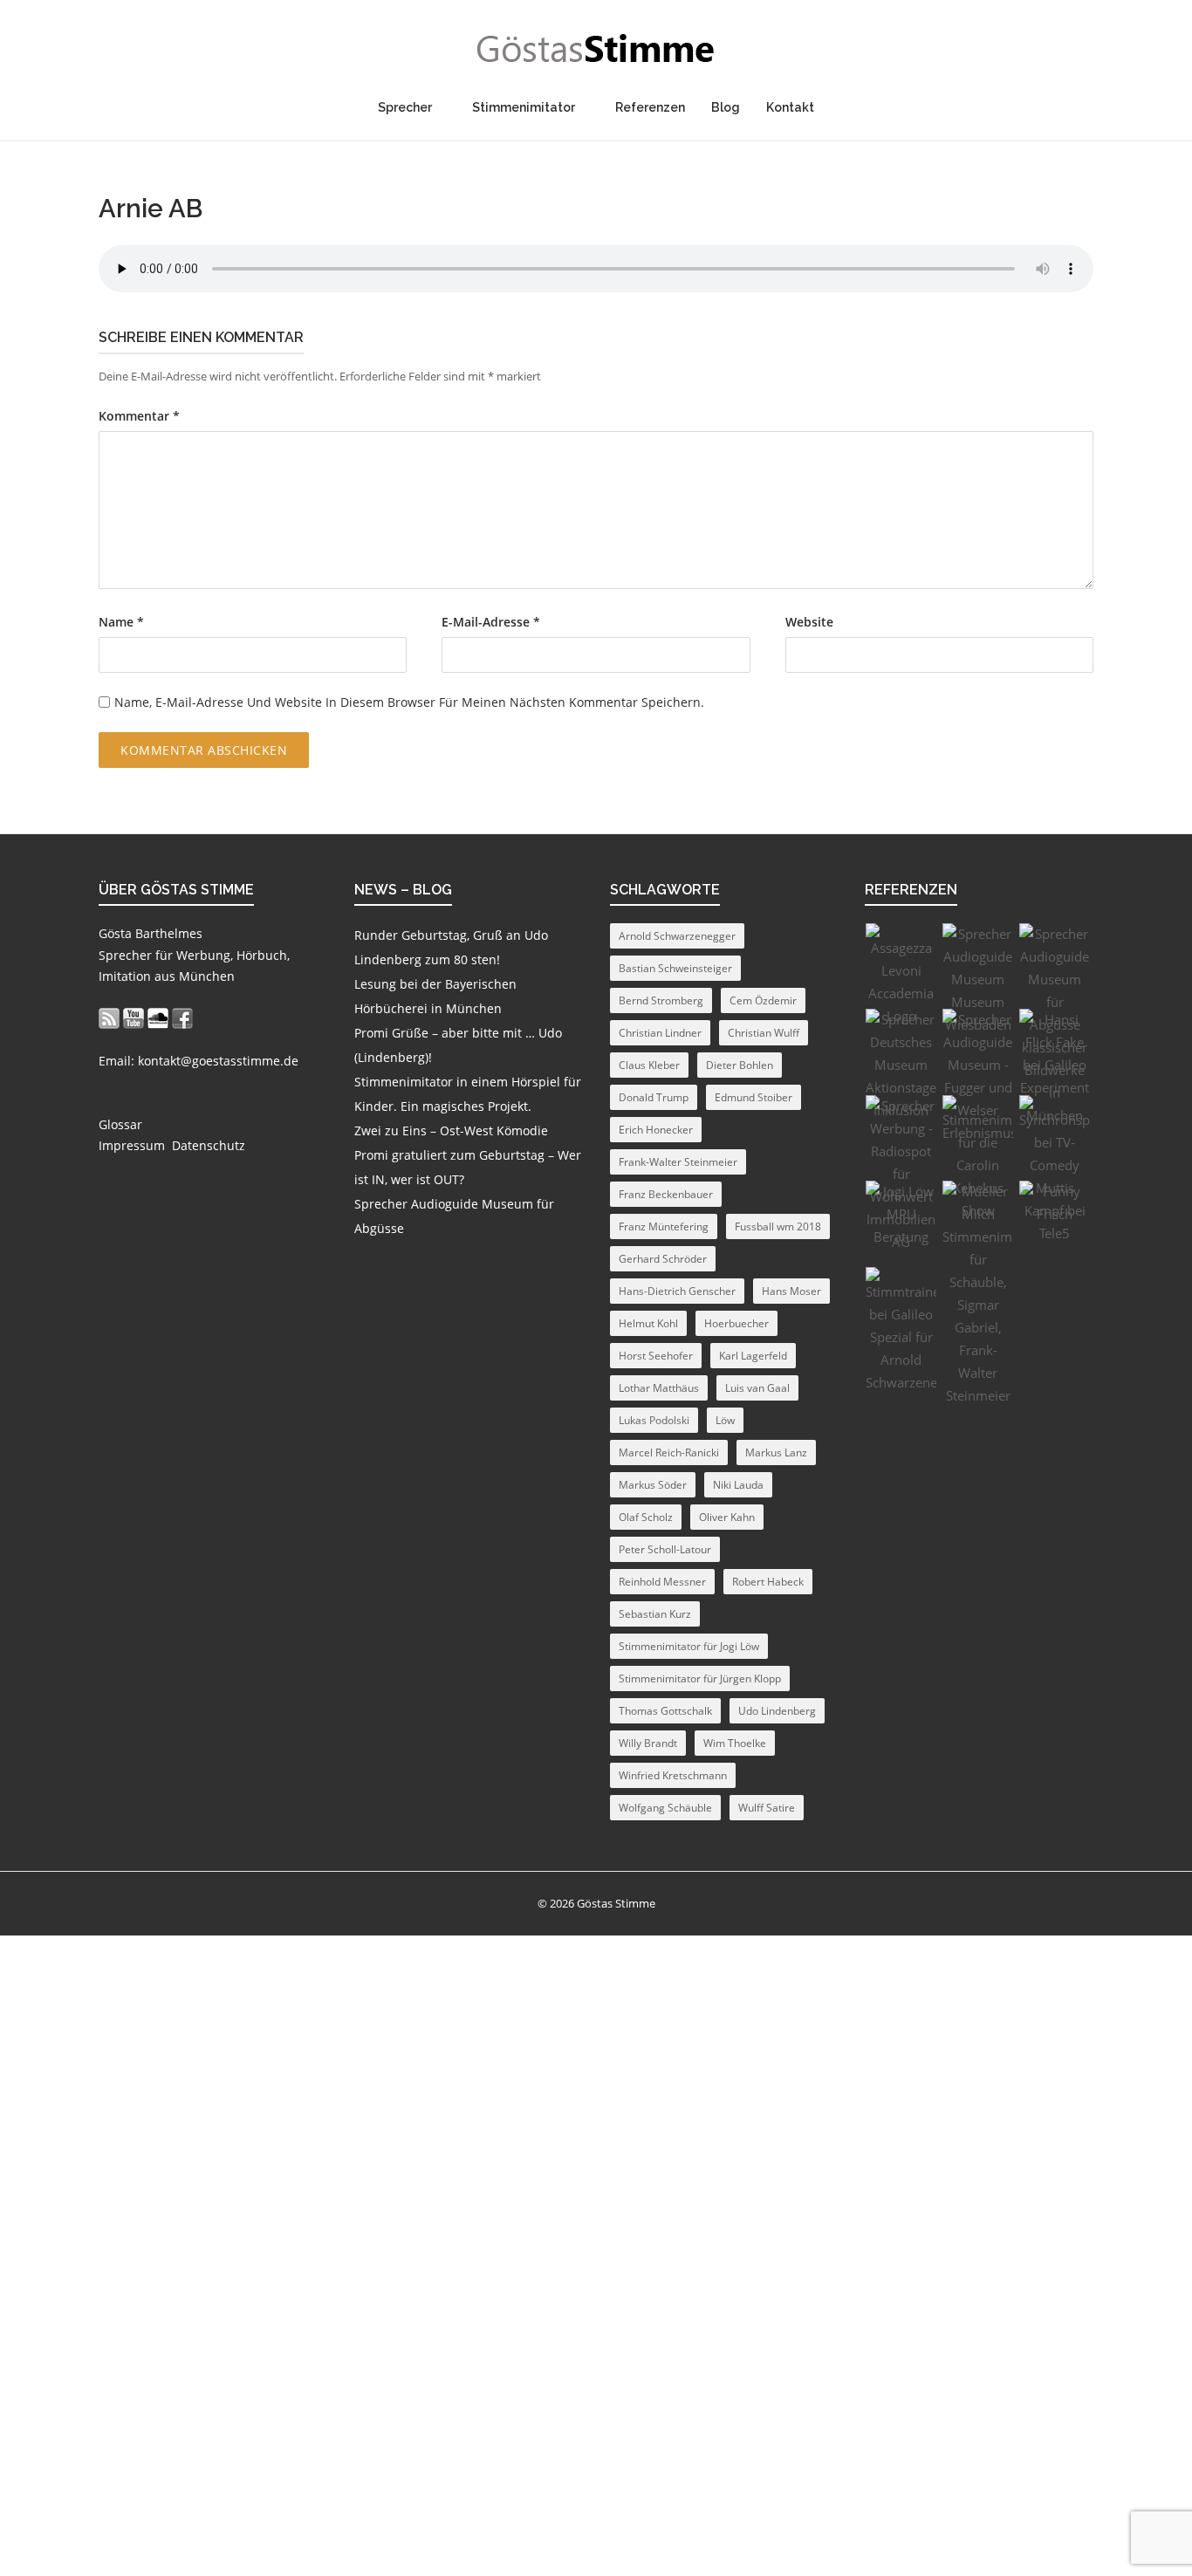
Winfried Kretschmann (673, 1775)
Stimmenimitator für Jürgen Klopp (700, 1679)
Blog (726, 107)
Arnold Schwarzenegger (677, 936)
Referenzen (650, 107)
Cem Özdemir (763, 1000)
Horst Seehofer (656, 1356)
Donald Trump (654, 1097)
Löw (725, 1420)
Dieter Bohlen (740, 1065)
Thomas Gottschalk (665, 1711)
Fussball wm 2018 (778, 1226)
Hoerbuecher (736, 1323)
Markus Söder (653, 1485)
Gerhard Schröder (663, 1259)
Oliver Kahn (727, 1517)
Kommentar (139, 416)
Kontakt (790, 107)
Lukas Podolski (654, 1420)
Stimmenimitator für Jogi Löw (689, 1646)
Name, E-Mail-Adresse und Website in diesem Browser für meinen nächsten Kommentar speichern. (409, 702)
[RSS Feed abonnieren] (109, 1018)
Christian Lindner (660, 1033)
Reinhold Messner (662, 1582)
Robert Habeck (768, 1582)
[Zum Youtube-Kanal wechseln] (134, 1018)
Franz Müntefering (664, 1226)
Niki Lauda (738, 1485)
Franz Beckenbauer (666, 1194)
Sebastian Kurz (655, 1614)
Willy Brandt (648, 1743)
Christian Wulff (764, 1033)
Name (121, 622)
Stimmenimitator (524, 107)
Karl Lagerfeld (753, 1356)
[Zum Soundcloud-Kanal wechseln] (158, 1018)
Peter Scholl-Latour (665, 1549)
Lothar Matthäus (659, 1388)
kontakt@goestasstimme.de (218, 1061)
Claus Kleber (649, 1065)
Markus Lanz (776, 1452)
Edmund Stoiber (754, 1097)
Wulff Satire (767, 1808)
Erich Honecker (656, 1130)
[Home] (596, 49)
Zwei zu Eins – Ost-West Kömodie (451, 1130)
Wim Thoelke (735, 1743)
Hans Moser (791, 1291)
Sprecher (405, 107)
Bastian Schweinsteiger (675, 968)
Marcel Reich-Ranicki (669, 1452)
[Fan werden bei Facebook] (182, 1018)
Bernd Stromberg (661, 1000)
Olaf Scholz (646, 1517)
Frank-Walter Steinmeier (678, 1162)
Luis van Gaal (757, 1388)
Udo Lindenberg (777, 1711)
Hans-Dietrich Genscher (677, 1291)
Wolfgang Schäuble (665, 1808)
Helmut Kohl (648, 1323)
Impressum (132, 1145)
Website (809, 622)
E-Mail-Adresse (491, 622)
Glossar (120, 1124)
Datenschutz (209, 1145)
